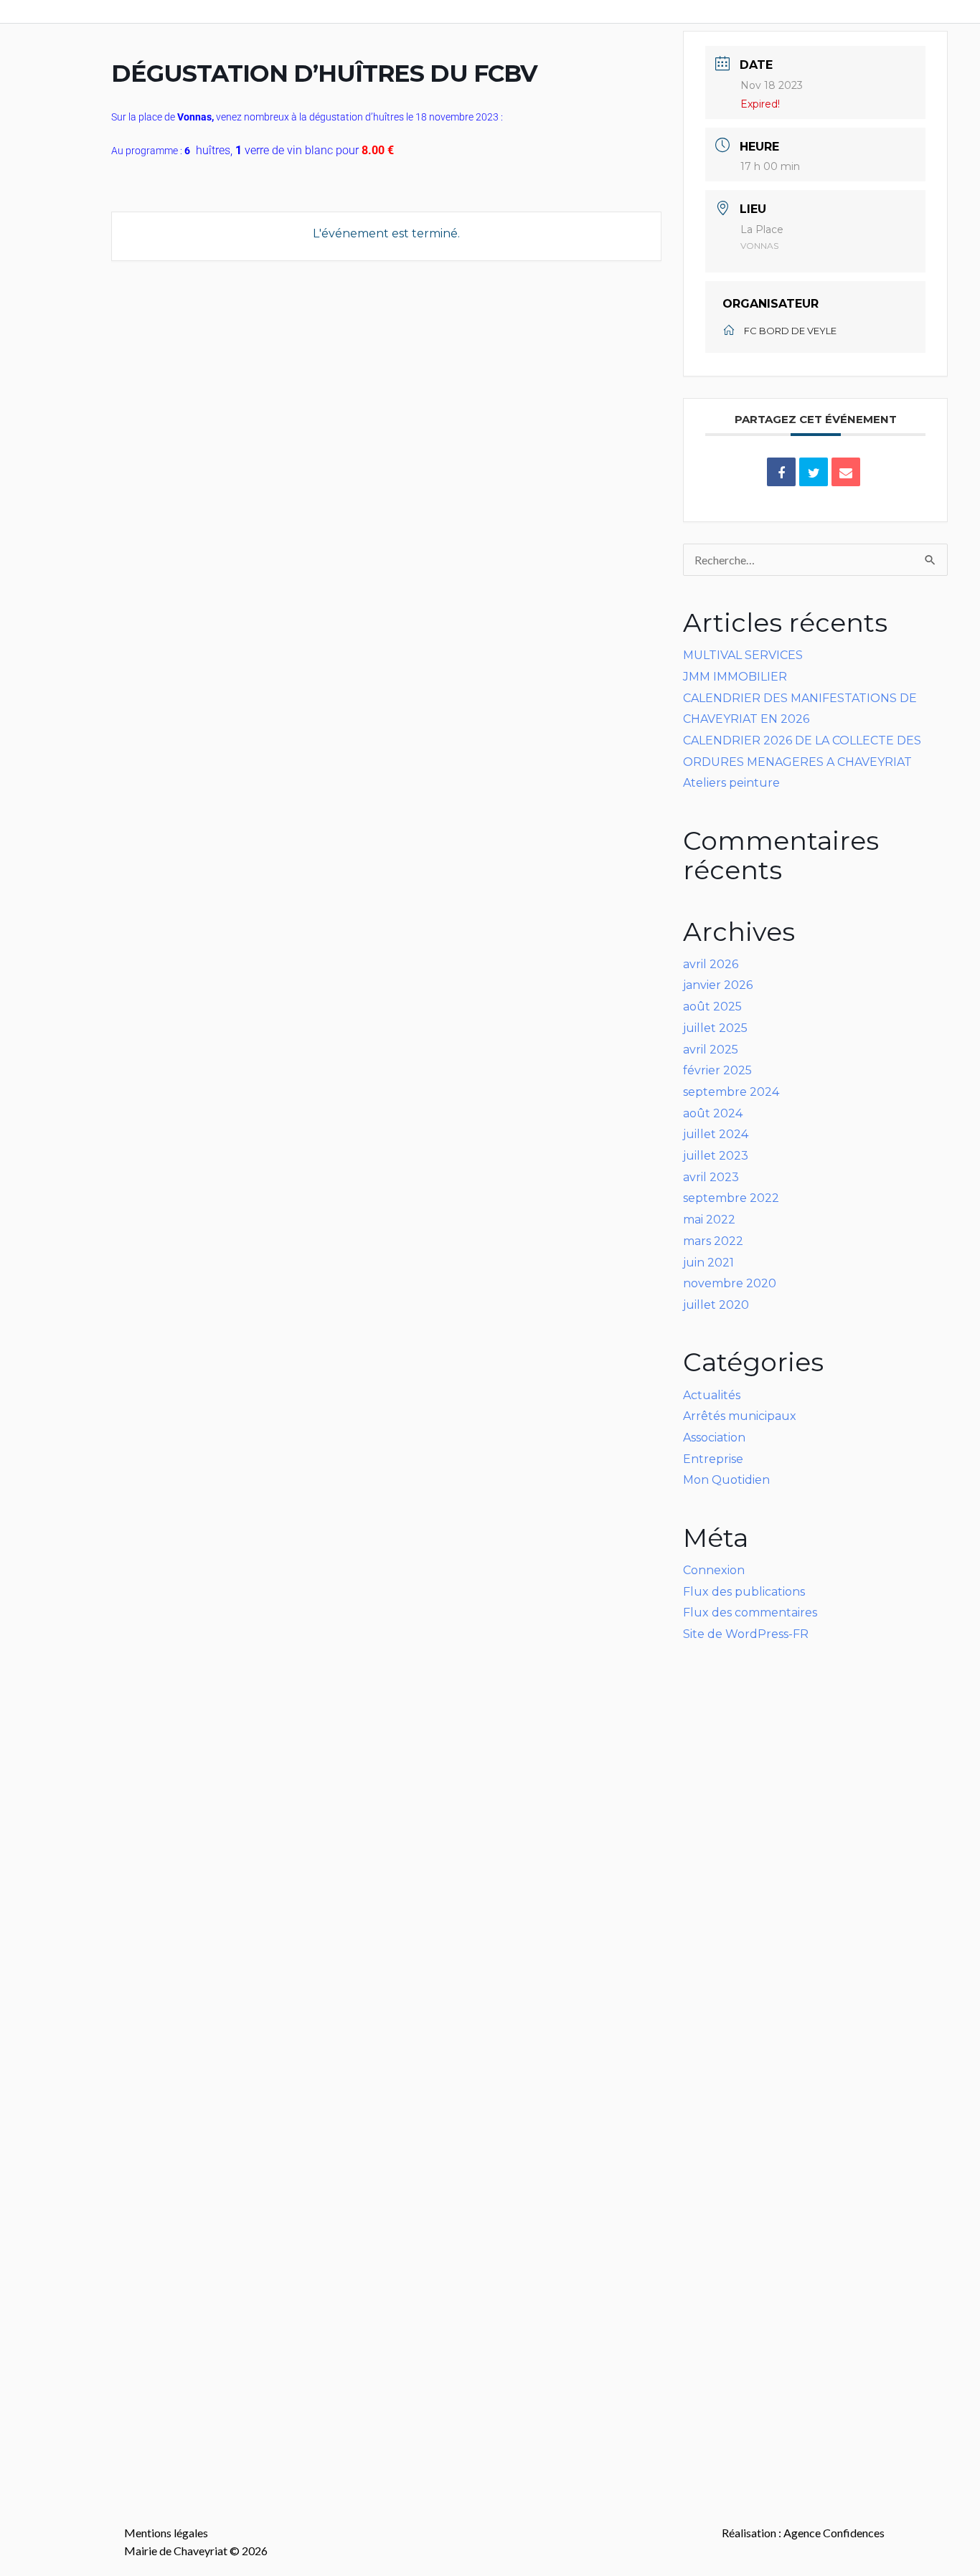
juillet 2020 (716, 1305)
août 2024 (713, 1113)
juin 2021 (708, 1263)
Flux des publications (744, 1592)
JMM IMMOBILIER (735, 677)
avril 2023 (711, 1177)
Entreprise (713, 1459)
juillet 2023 (716, 1156)
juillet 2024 (716, 1134)
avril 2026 (711, 964)
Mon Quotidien (726, 1480)
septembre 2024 (731, 1092)
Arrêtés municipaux (740, 1416)
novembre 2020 (730, 1283)
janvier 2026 (718, 985)
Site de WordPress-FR (746, 1634)
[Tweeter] (814, 472)
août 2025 (712, 1007)
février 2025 (717, 1070)
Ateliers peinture (731, 783)
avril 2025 (711, 1050)
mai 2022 (709, 1220)
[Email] (846, 472)
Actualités (712, 1395)
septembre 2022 (731, 1198)
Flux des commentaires (750, 1613)
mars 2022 (713, 1241)
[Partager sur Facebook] (781, 472)
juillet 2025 (715, 1028)
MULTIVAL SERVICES (743, 655)
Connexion (714, 1570)
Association (714, 1438)
